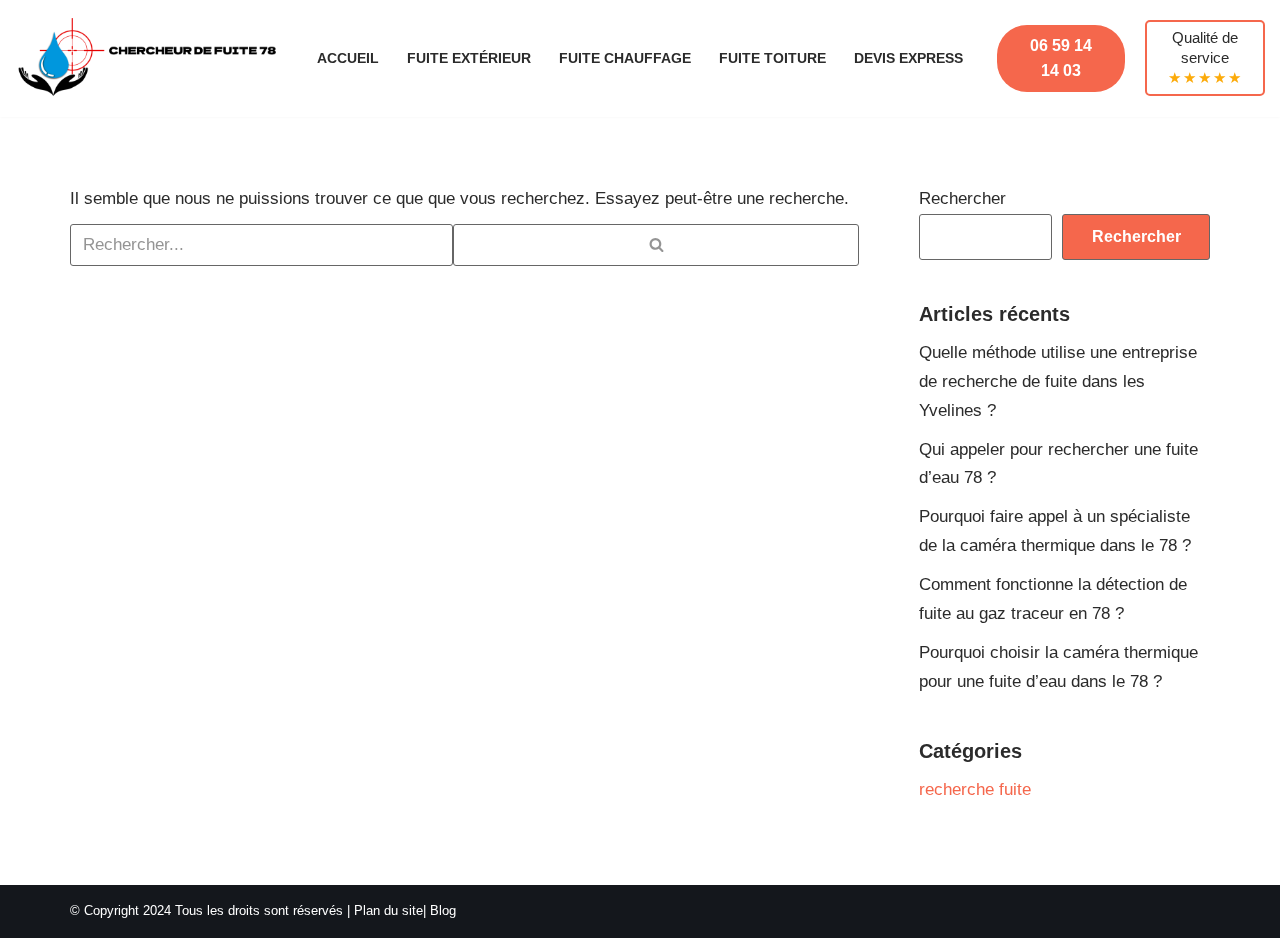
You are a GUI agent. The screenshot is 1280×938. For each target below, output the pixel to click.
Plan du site (388, 910)
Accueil (348, 58)
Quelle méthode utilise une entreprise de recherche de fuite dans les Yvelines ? (1058, 381)
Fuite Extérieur (469, 58)
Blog (443, 910)
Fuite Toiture (772, 58)
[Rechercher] (656, 245)
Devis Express (908, 58)
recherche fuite (975, 789)
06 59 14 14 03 (1061, 58)
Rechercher (962, 198)
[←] (149, 58)
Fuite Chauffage (625, 58)
